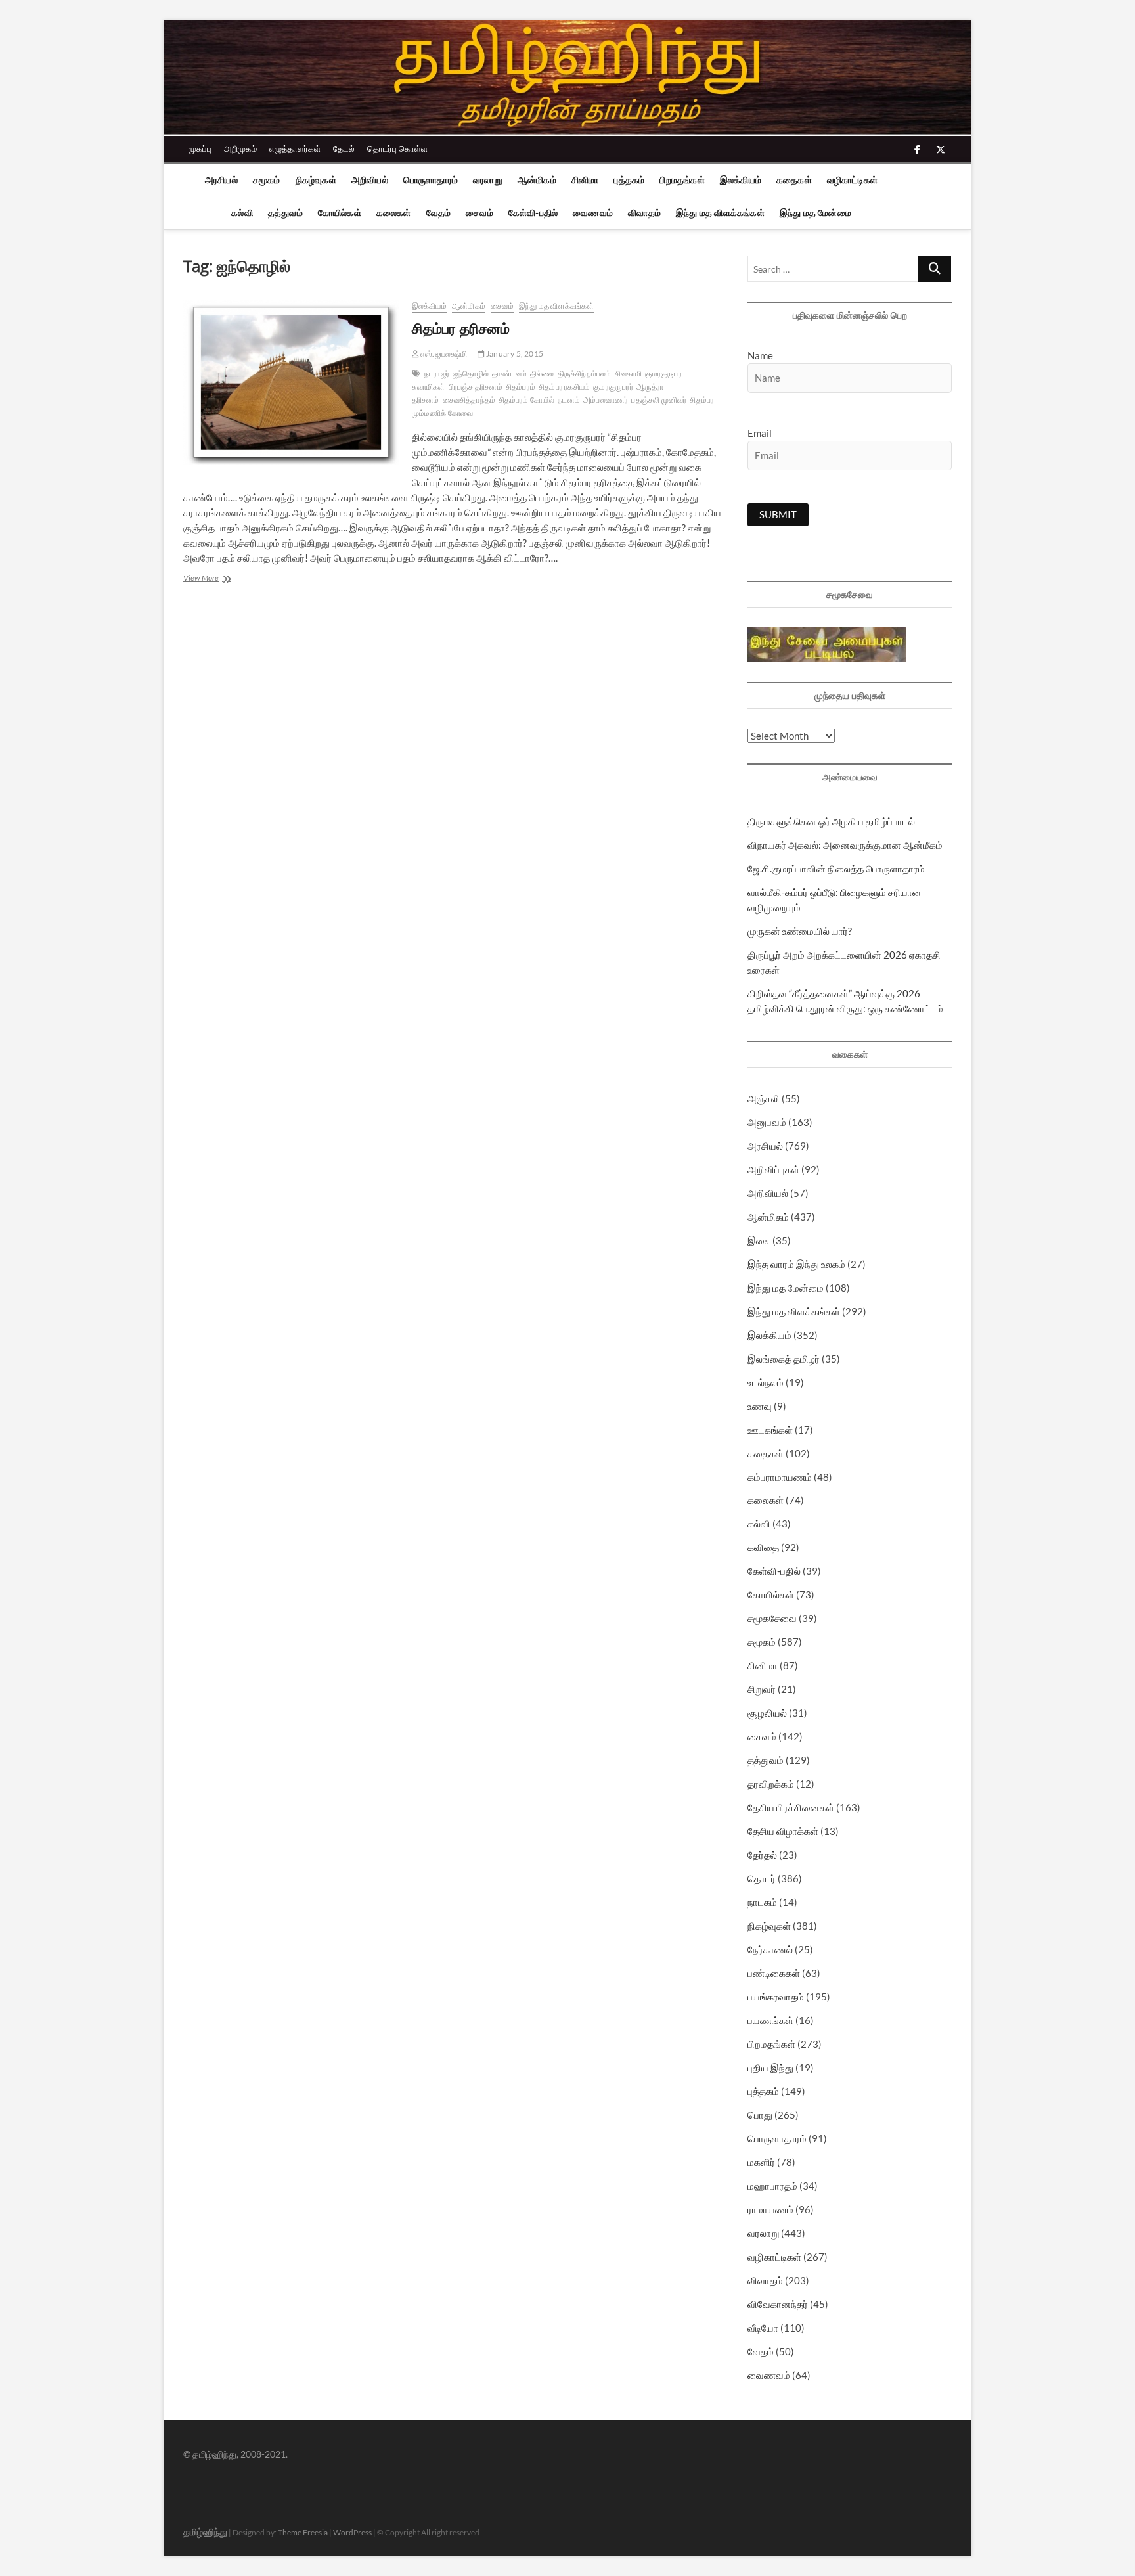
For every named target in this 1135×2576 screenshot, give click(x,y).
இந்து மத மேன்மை (815, 213)
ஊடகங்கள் (770, 1430)
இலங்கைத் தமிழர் (784, 1359)
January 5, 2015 (514, 354)
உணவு (760, 1406)
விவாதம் (644, 213)
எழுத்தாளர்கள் (295, 148)
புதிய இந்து (770, 2068)
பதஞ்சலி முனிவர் (659, 400)
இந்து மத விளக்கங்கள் (720, 213)
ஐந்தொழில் (471, 373)
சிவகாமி (629, 373)
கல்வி (242, 213)
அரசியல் (221, 180)
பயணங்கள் (770, 2020)
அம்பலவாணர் (606, 400)
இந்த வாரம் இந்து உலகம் (796, 1264)
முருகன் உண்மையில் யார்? (800, 931)
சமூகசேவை (772, 1618)
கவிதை (763, 1547)
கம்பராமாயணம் (780, 1477)
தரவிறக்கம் (771, 1784)
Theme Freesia (303, 2532)
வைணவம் (593, 213)
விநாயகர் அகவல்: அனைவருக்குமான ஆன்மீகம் (845, 845)
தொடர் (762, 1878)
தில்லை (542, 373)
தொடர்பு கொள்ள (397, 148)
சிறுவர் (762, 1689)
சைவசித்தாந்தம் (469, 400)
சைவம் (479, 213)
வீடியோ (763, 2328)
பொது (760, 2115)
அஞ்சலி (764, 1098)
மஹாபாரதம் (772, 2186)
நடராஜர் (437, 373)
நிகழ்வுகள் (316, 180)
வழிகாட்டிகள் (852, 180)
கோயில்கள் (340, 213)
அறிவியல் (370, 180)
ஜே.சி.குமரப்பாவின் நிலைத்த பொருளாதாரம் (836, 869)
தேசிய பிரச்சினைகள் (791, 1807)
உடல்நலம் (766, 1382)
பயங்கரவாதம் (776, 1997)
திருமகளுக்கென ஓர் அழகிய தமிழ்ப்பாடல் (831, 821)
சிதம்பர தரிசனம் (461, 328)
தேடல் (344, 148)
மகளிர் (761, 2162)
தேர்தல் (762, 1855)
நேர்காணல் (770, 1949)
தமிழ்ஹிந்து (205, 2532)
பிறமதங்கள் (682, 180)
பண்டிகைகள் (774, 1973)
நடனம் (569, 400)
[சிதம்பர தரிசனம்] (291, 382)
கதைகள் (794, 180)
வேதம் (439, 213)
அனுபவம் (767, 1122)
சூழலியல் (767, 1713)
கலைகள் (394, 213)
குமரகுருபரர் (613, 387)
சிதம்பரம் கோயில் (526, 400)
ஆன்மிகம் (537, 180)
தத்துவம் (285, 213)
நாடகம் (762, 1902)
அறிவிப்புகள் (773, 1169)
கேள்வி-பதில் (533, 213)
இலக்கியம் (741, 180)
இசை (759, 1240)
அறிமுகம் (240, 148)
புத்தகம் (629, 180)
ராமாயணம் (770, 2209)
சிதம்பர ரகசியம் (564, 387)
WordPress (352, 2532)
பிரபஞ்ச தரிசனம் (476, 387)
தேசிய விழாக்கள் (783, 1831)
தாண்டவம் (509, 373)
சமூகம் (267, 180)
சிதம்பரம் (521, 387)
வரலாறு (488, 180)
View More (214, 579)
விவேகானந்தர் (778, 2304)
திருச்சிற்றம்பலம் (585, 373)
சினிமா (585, 180)
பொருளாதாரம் (431, 180)
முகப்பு (200, 148)
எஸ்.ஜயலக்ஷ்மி (443, 354)
